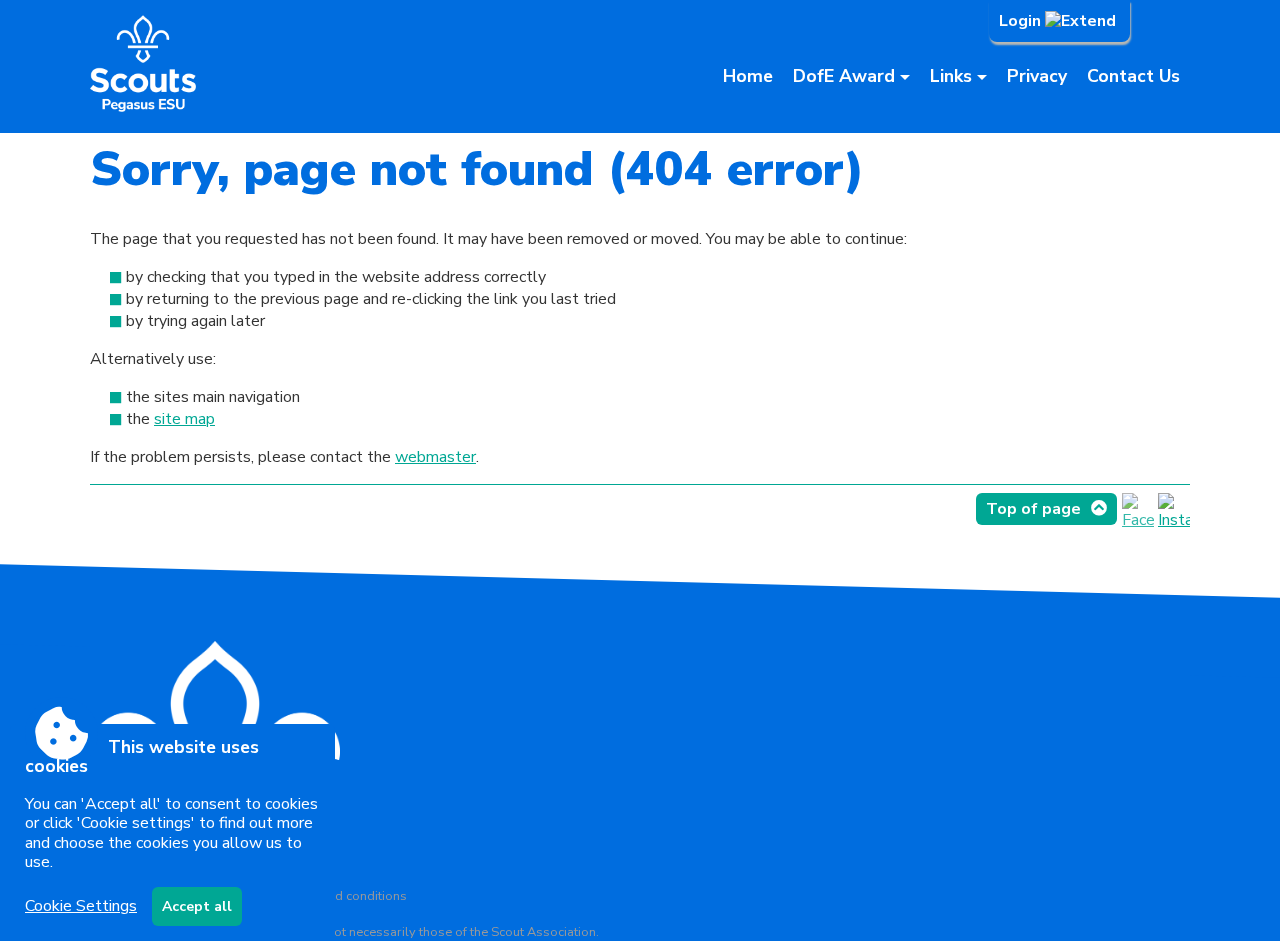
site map (184, 419)
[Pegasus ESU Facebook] (1138, 520)
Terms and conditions (344, 896)
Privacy (1037, 76)
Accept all (197, 906)
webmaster (435, 457)
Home (748, 76)
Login (1022, 21)
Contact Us (1133, 76)
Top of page (1033, 509)
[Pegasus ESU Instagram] (1174, 520)
